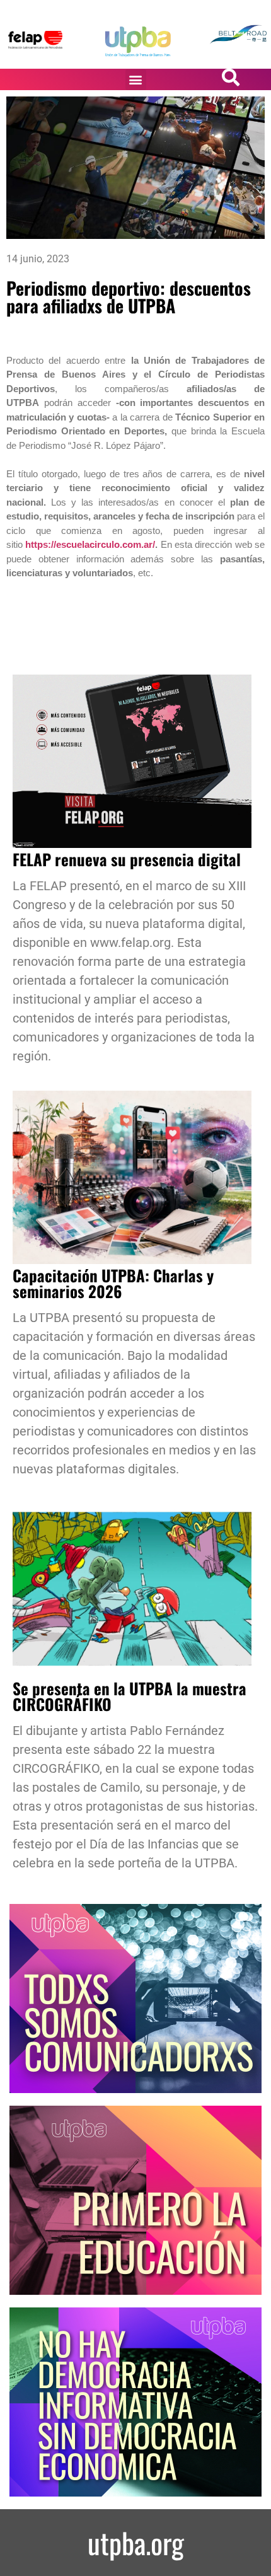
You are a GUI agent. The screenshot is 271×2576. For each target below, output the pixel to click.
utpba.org (136, 2542)
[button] (136, 80)
